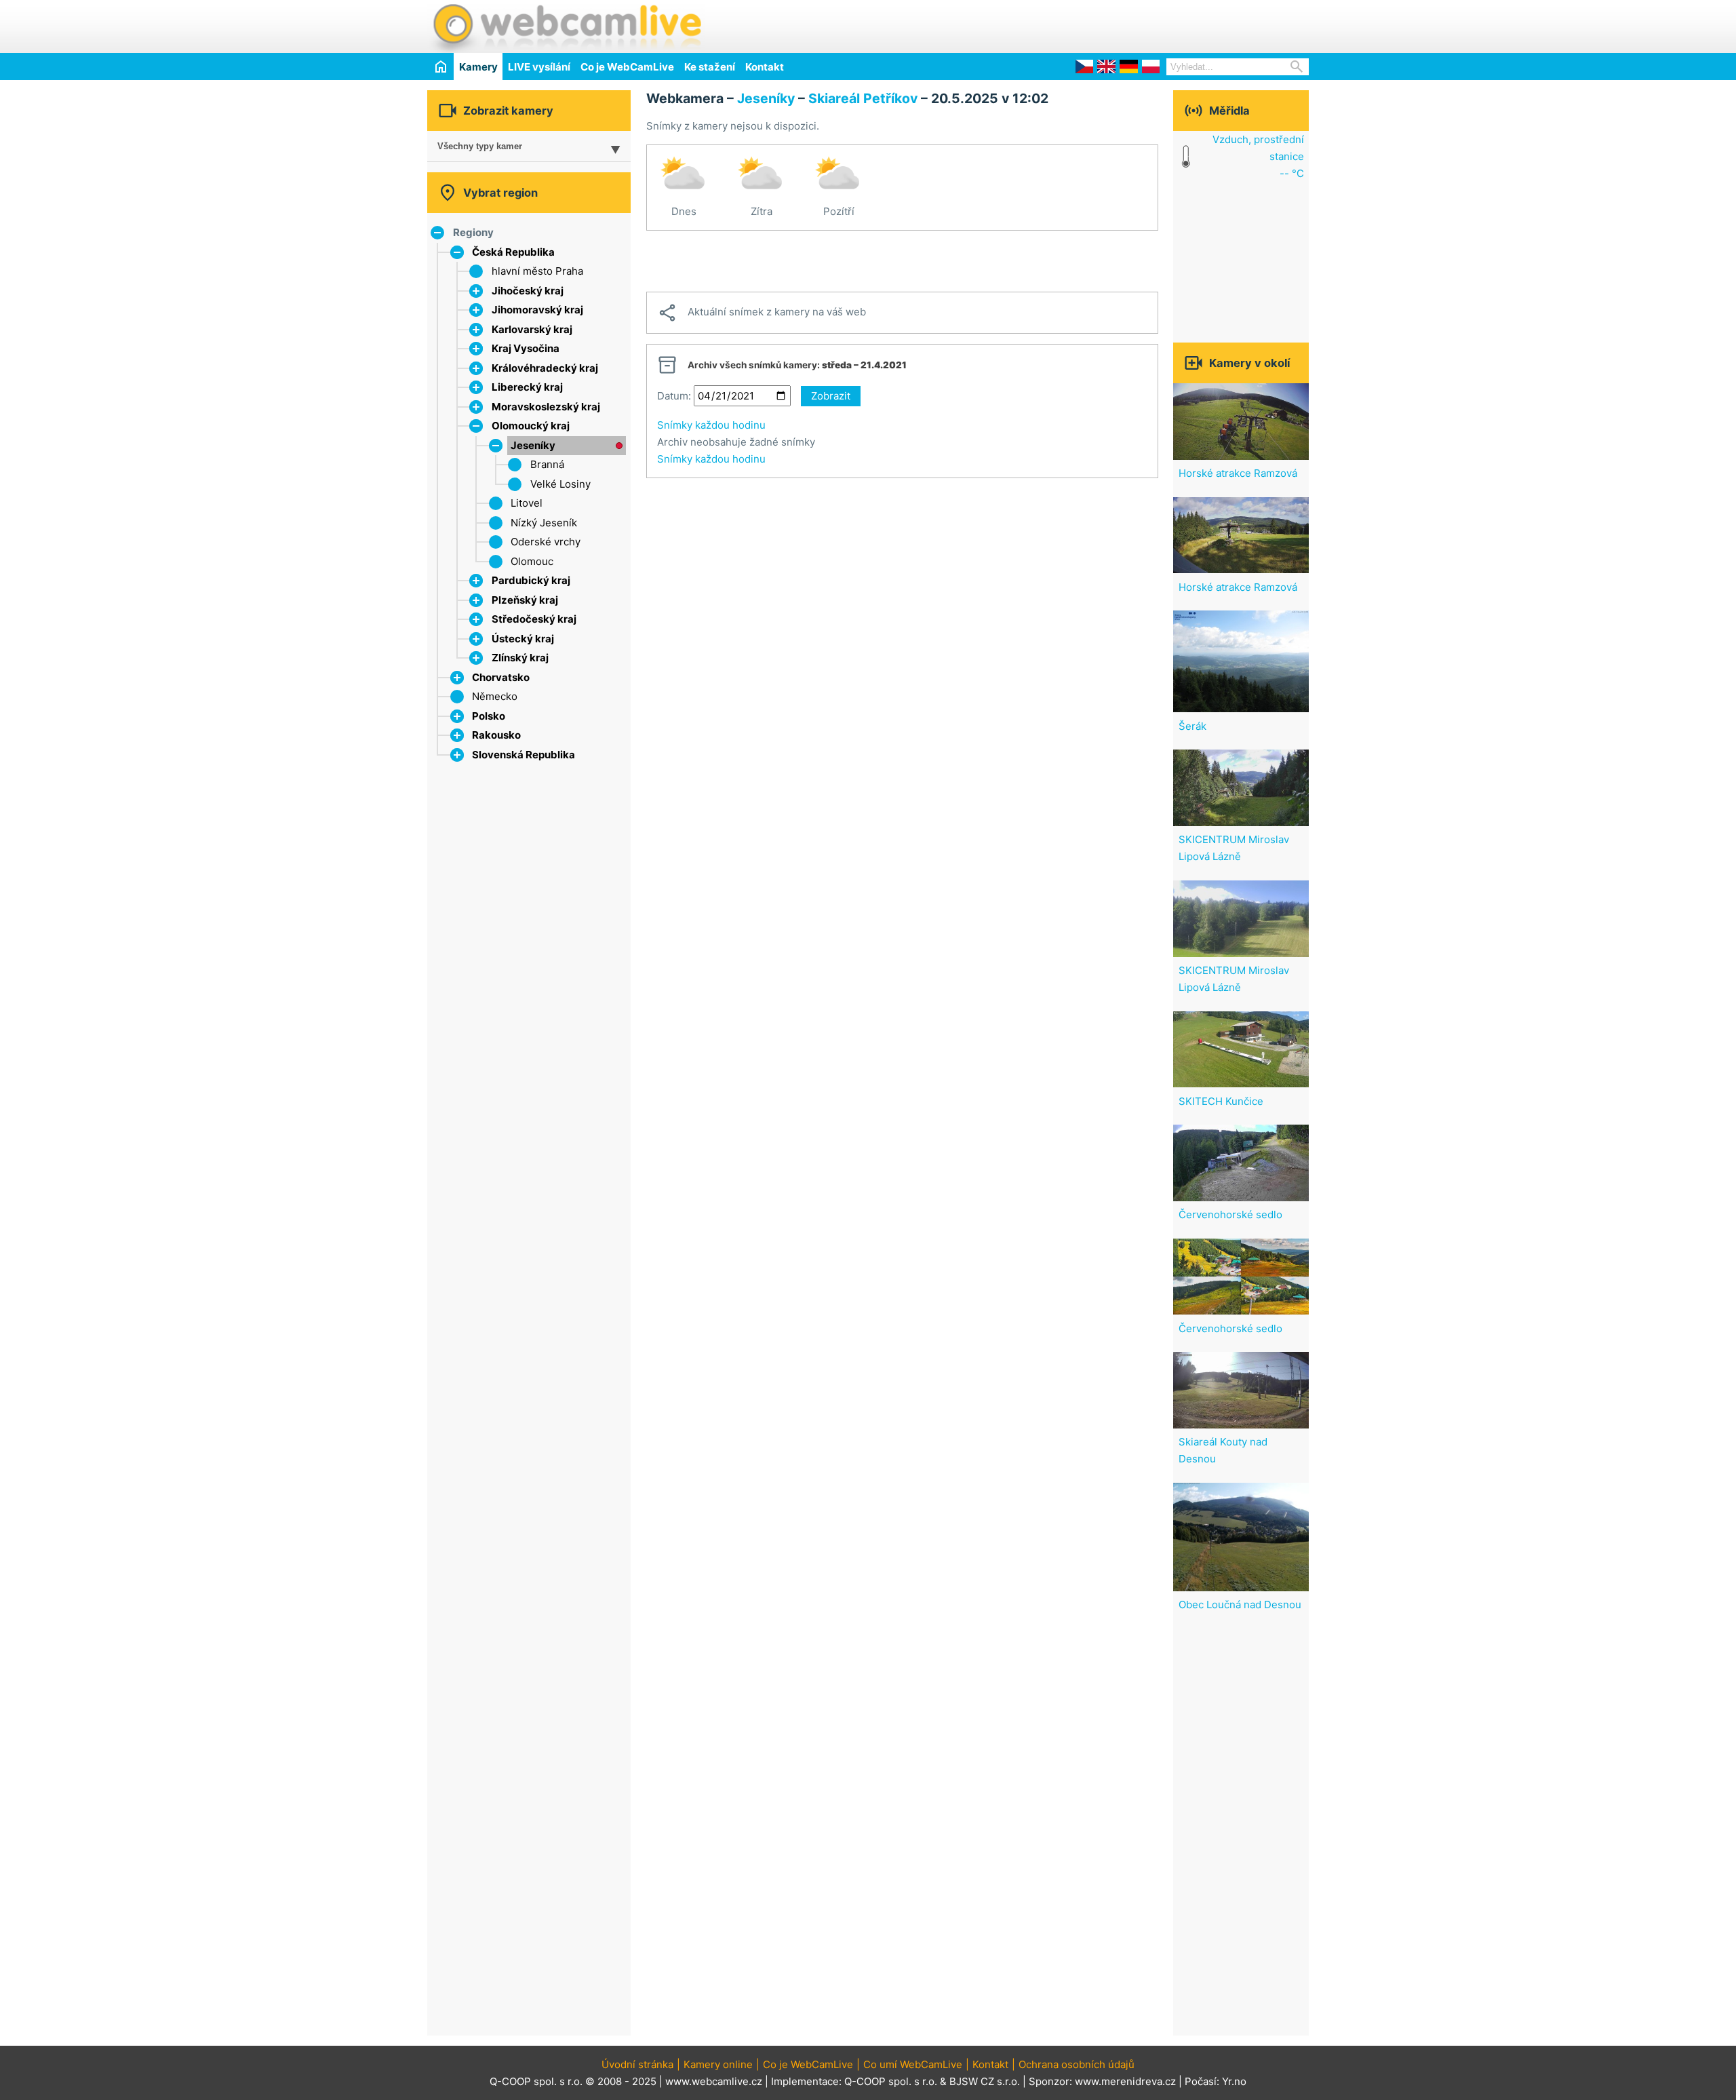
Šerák (1192, 726)
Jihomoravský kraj (537, 310)
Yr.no (1234, 2081)
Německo (495, 696)
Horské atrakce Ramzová (1238, 473)
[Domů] (440, 66)
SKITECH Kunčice (1221, 1101)
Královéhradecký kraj (545, 368)
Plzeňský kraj (525, 600)
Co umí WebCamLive (913, 2064)
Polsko (489, 716)
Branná (547, 464)
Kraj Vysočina (526, 348)
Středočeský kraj (534, 619)
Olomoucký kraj (531, 426)
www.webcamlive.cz (714, 2081)
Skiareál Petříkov (863, 98)
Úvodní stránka (637, 2064)
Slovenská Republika (524, 755)
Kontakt (765, 67)
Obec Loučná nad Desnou (1240, 1605)
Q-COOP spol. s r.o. (891, 2081)
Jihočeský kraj (528, 291)
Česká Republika (513, 252)
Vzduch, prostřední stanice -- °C (1258, 156)
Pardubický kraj (531, 580)
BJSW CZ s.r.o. (985, 2081)
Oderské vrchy (546, 542)
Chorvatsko (501, 677)
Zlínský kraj (520, 658)
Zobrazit (831, 396)
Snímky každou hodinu (711, 425)
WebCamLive (566, 26)
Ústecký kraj (523, 639)
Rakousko (496, 735)
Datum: (674, 396)
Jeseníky (533, 445)
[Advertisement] (1150, 24)
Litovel (527, 503)
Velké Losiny (560, 484)
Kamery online (718, 2064)
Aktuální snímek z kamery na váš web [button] (762, 313)
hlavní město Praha (537, 271)
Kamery (478, 67)
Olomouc (532, 561)
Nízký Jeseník (544, 523)
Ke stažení (710, 67)
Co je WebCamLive (627, 67)
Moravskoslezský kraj (546, 407)
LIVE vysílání (539, 67)
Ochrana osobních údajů (1077, 2064)
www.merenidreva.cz (1125, 2081)
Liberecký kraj (527, 387)
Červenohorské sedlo (1230, 1214)
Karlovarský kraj (532, 329)
